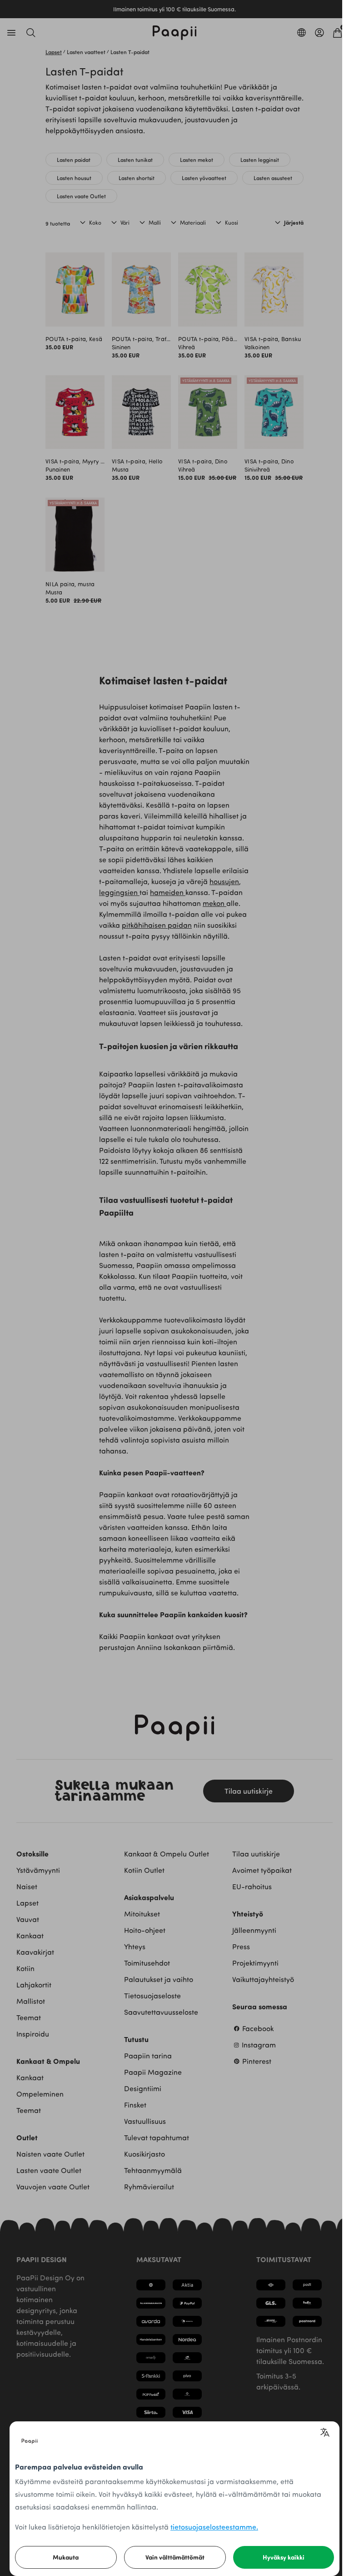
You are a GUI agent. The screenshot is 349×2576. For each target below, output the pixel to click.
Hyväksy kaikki (284, 2557)
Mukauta (66, 2557)
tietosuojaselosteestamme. (214, 2527)
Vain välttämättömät (175, 2557)
